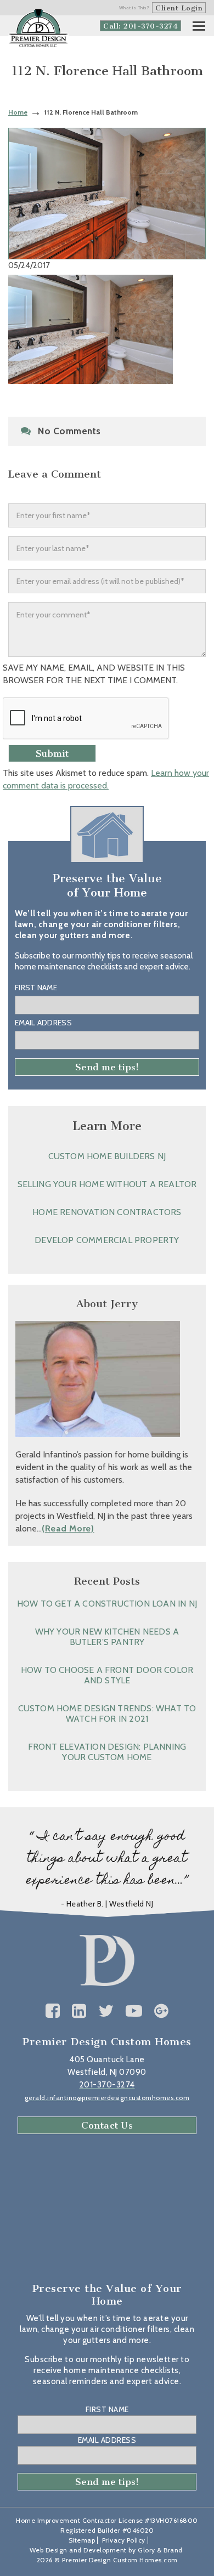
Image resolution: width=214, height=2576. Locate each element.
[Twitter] (106, 2011)
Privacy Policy (124, 2540)
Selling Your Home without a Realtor (107, 1184)
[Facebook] (53, 2011)
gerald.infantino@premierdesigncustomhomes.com (107, 2098)
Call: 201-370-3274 (140, 26)
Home (18, 112)
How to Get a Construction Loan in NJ (107, 1604)
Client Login (179, 8)
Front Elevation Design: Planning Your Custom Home (107, 1752)
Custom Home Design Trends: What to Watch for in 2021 (107, 1713)
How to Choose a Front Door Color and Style (107, 1675)
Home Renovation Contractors (107, 1212)
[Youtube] (134, 2011)
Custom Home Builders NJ (107, 1156)
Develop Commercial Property (107, 1240)
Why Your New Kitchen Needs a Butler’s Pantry (107, 1637)
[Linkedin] (79, 2011)
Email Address (43, 1023)
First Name (36, 988)
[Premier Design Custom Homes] (38, 28)
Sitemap (82, 2540)
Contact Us (107, 2125)
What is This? (134, 8)
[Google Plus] (162, 2011)
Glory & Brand (160, 2550)
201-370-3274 (107, 2085)
